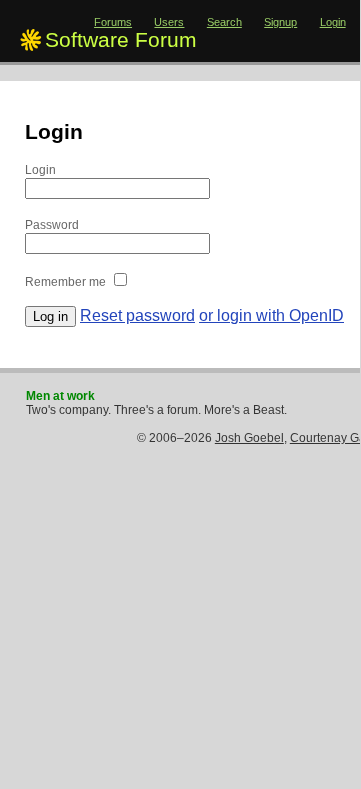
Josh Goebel (249, 438)
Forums (113, 22)
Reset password (137, 315)
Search (224, 22)
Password (52, 225)
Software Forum (121, 39)
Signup (280, 22)
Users (169, 22)
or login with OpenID (271, 315)
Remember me (65, 282)
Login (333, 22)
